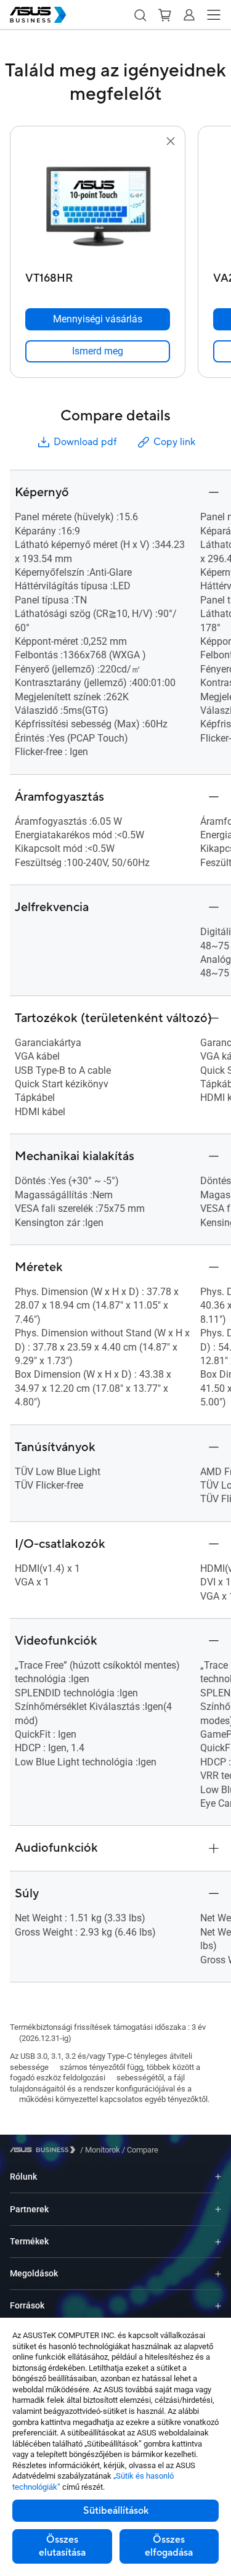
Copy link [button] (174, 442)
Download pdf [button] (85, 442)
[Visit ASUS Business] (45, 2150)
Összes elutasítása (62, 2546)
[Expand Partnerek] (218, 2209)
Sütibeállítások (116, 2511)
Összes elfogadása (169, 2546)
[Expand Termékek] (218, 2242)
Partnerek (29, 2209)
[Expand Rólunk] (218, 2177)
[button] (140, 15)
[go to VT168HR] (98, 208)
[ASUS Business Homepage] (38, 15)
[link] (98, 351)
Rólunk (23, 2177)
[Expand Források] (218, 2306)
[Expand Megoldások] (218, 2274)
